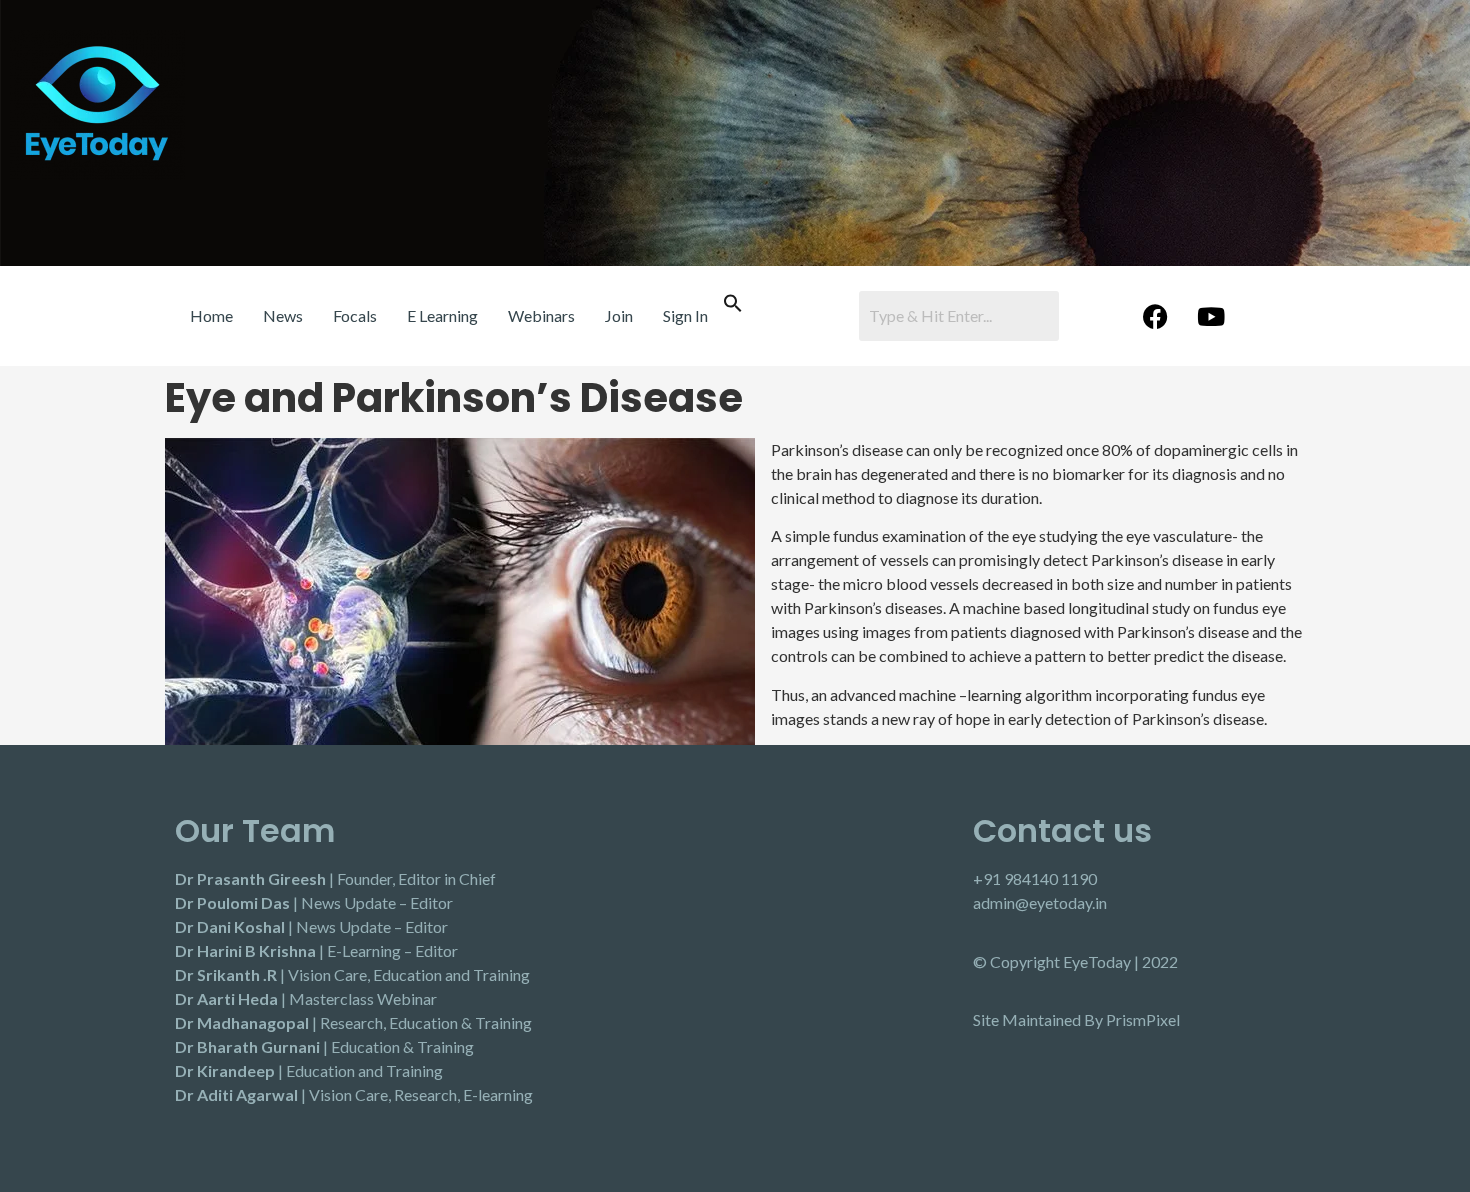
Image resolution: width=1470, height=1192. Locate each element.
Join (619, 315)
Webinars (541, 315)
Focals (355, 315)
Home (211, 315)
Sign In (685, 315)
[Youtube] (1211, 316)
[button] (733, 306)
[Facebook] (1156, 316)
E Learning (442, 315)
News (283, 315)
